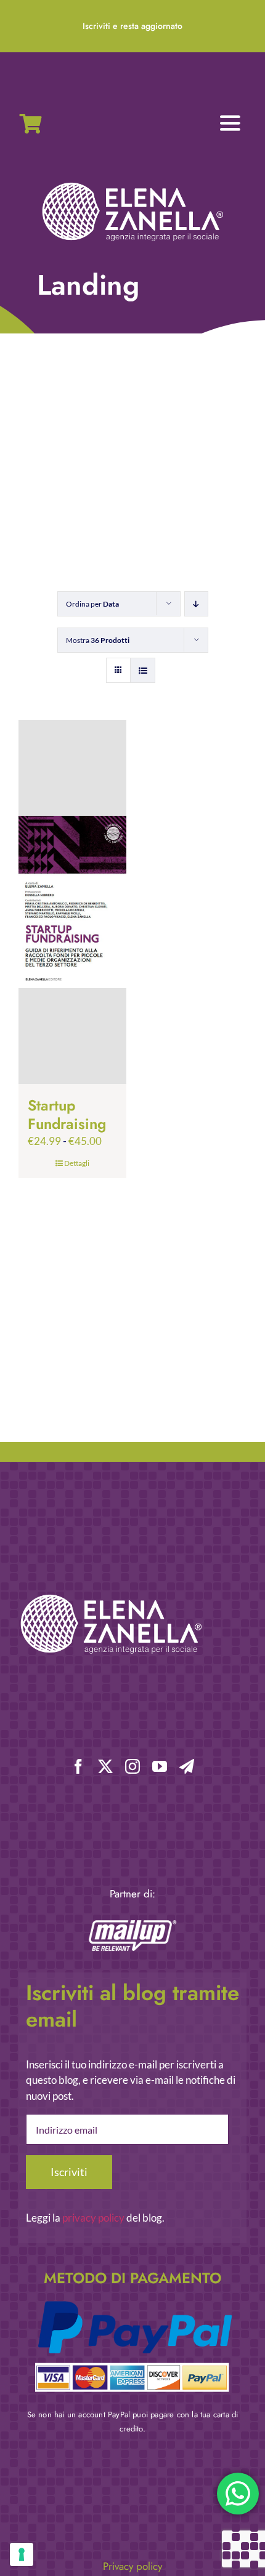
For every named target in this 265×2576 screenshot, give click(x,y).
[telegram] (187, 1766)
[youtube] (160, 1766)
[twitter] (105, 1766)
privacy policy (93, 2218)
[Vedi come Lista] (143, 670)
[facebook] (78, 1766)
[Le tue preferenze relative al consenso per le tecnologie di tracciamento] (22, 2554)
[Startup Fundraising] (72, 902)
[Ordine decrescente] (196, 604)
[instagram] (132, 1766)
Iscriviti (69, 2172)
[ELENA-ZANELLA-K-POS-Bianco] (132, 184)
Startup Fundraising (67, 1115)
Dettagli (77, 1163)
